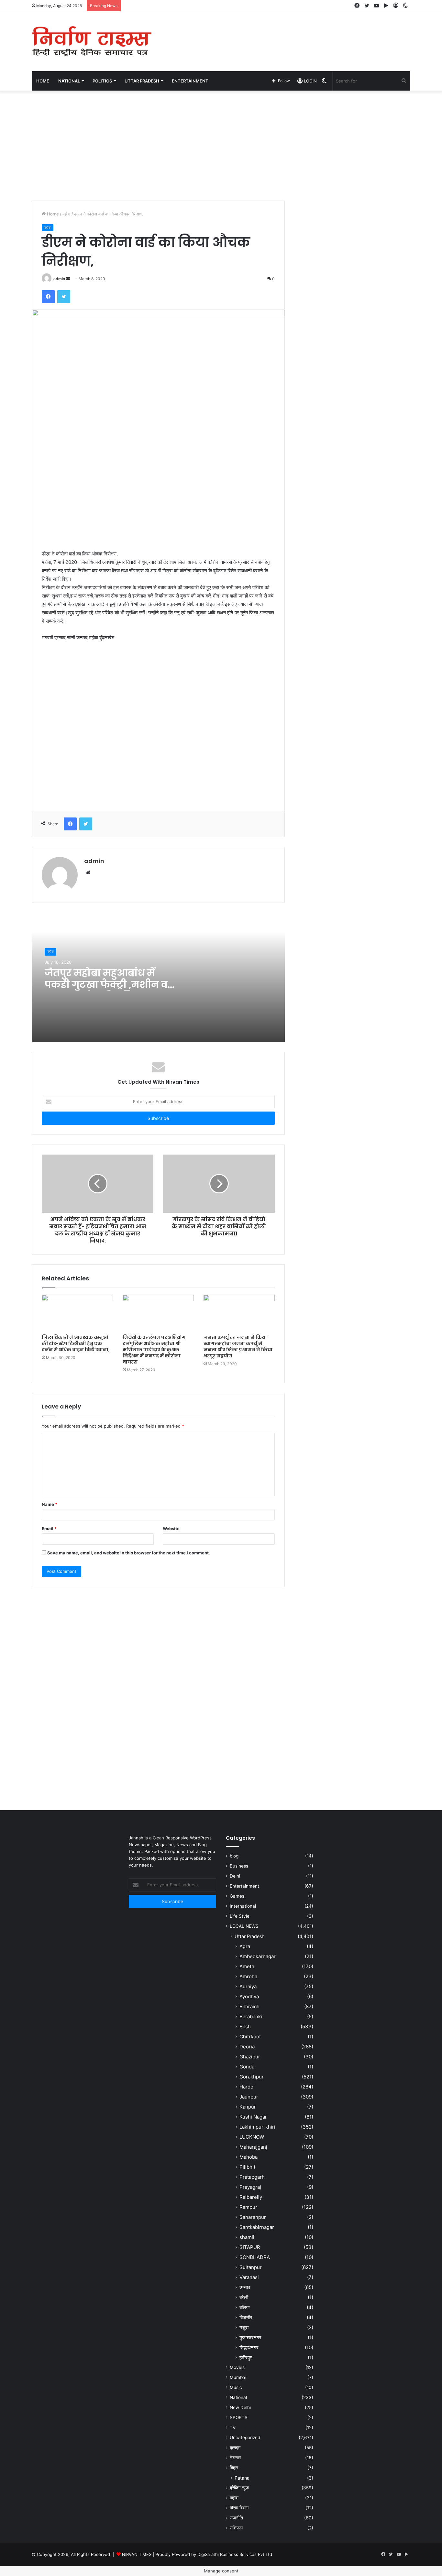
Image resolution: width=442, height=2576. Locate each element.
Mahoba (249, 2157)
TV (233, 2428)
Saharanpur (253, 2217)
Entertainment (244, 1886)
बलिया (244, 2307)
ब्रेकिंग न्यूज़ (239, 2488)
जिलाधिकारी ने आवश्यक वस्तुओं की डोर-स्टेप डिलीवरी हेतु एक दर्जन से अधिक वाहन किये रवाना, (76, 1343)
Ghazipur (250, 2057)
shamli (247, 2237)
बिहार (234, 2468)
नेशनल (235, 2458)
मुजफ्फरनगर (250, 2337)
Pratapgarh (252, 2177)
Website (171, 1529)
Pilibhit (247, 2167)
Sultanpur (251, 2267)
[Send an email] (68, 279)
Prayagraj (250, 2187)
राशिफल (236, 2528)
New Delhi (240, 2407)
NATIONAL (69, 81)
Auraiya (248, 1986)
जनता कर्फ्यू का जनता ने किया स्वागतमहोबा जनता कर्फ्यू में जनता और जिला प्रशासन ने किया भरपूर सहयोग (238, 1347)
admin (59, 279)
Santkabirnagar (257, 2227)
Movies (237, 2367)
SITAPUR (250, 2247)
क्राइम (235, 2448)
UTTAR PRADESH (142, 81)
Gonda (247, 2067)
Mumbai (238, 2377)
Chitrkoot (250, 2037)
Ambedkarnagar (258, 1956)
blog (234, 1856)
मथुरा (244, 2327)
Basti (245, 2027)
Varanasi (249, 2277)
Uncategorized (245, 2438)
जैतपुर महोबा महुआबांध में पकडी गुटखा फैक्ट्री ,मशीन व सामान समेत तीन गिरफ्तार (106, 985)
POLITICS (102, 81)
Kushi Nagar (253, 2117)
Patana (242, 2478)
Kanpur (248, 2107)
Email (49, 1529)
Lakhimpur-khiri (257, 2127)
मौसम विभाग (239, 2508)
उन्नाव (245, 2287)
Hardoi (247, 2087)
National (238, 2397)
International (243, 1906)
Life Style (240, 1916)
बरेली (244, 2297)
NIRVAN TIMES (137, 2554)
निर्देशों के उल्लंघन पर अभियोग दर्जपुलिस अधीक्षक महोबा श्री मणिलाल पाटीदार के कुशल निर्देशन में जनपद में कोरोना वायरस (154, 1350)
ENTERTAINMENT (190, 81)
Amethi (248, 1966)
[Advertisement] (286, 33)
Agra (245, 1946)
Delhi (235, 1876)
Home (43, 81)
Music (236, 2387)
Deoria (247, 2047)
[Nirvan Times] (92, 42)
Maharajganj (253, 2147)
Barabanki (251, 2017)
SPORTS (239, 2417)
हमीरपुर (246, 2357)
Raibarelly (251, 2197)
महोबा (66, 214)
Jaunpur (249, 2097)
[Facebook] (48, 297)
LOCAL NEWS (244, 1926)
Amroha (248, 1976)
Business (239, 1866)
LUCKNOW (252, 2137)
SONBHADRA (255, 2257)
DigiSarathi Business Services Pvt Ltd (235, 2554)
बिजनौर (246, 2317)
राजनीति (236, 2518)
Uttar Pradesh (249, 1936)
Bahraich (249, 2006)
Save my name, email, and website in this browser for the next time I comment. (129, 1553)
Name (50, 1504)
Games (237, 1896)
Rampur (248, 2207)
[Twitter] (64, 297)
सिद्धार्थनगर (249, 2347)
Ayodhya (249, 1996)
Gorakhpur (252, 2077)
